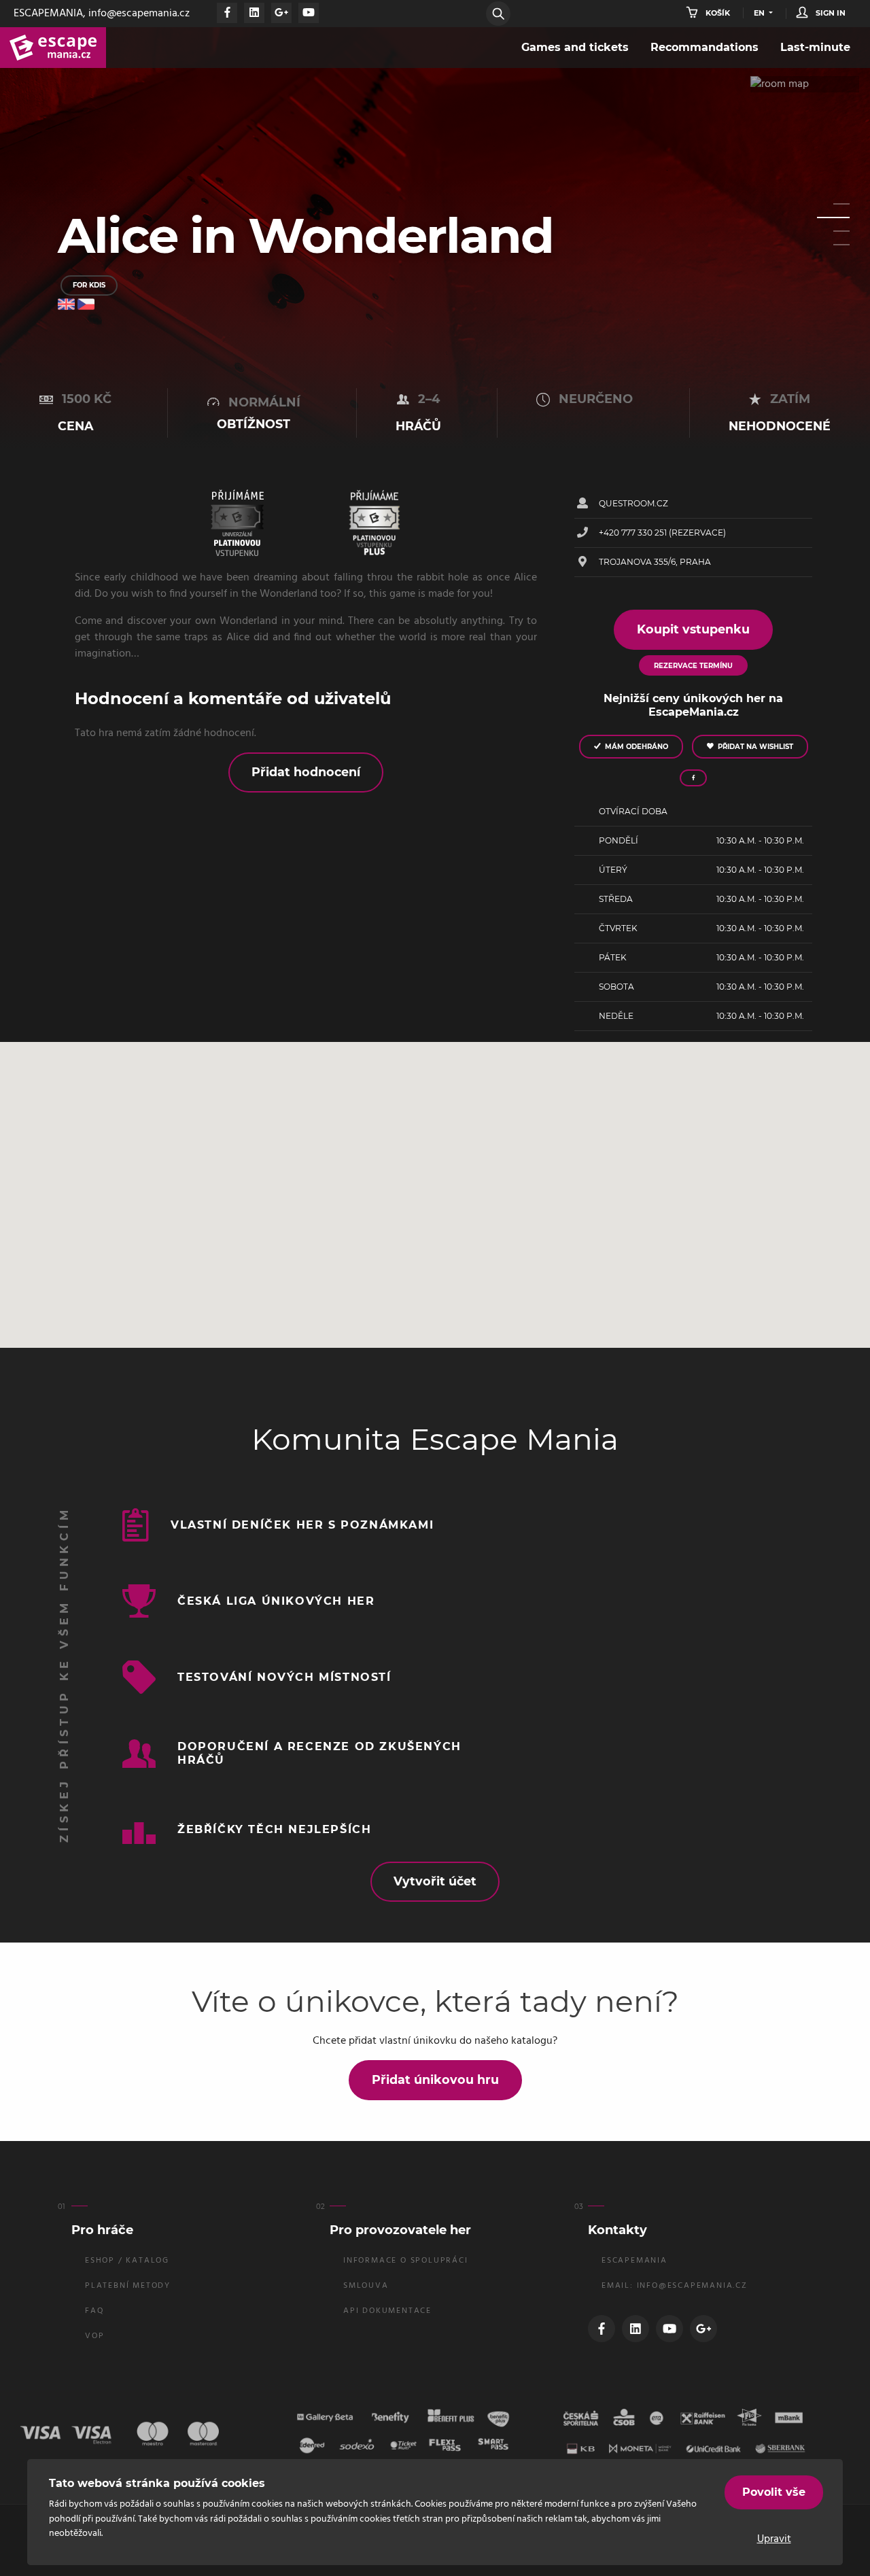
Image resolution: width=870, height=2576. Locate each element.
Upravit (774, 2539)
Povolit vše (774, 2492)
